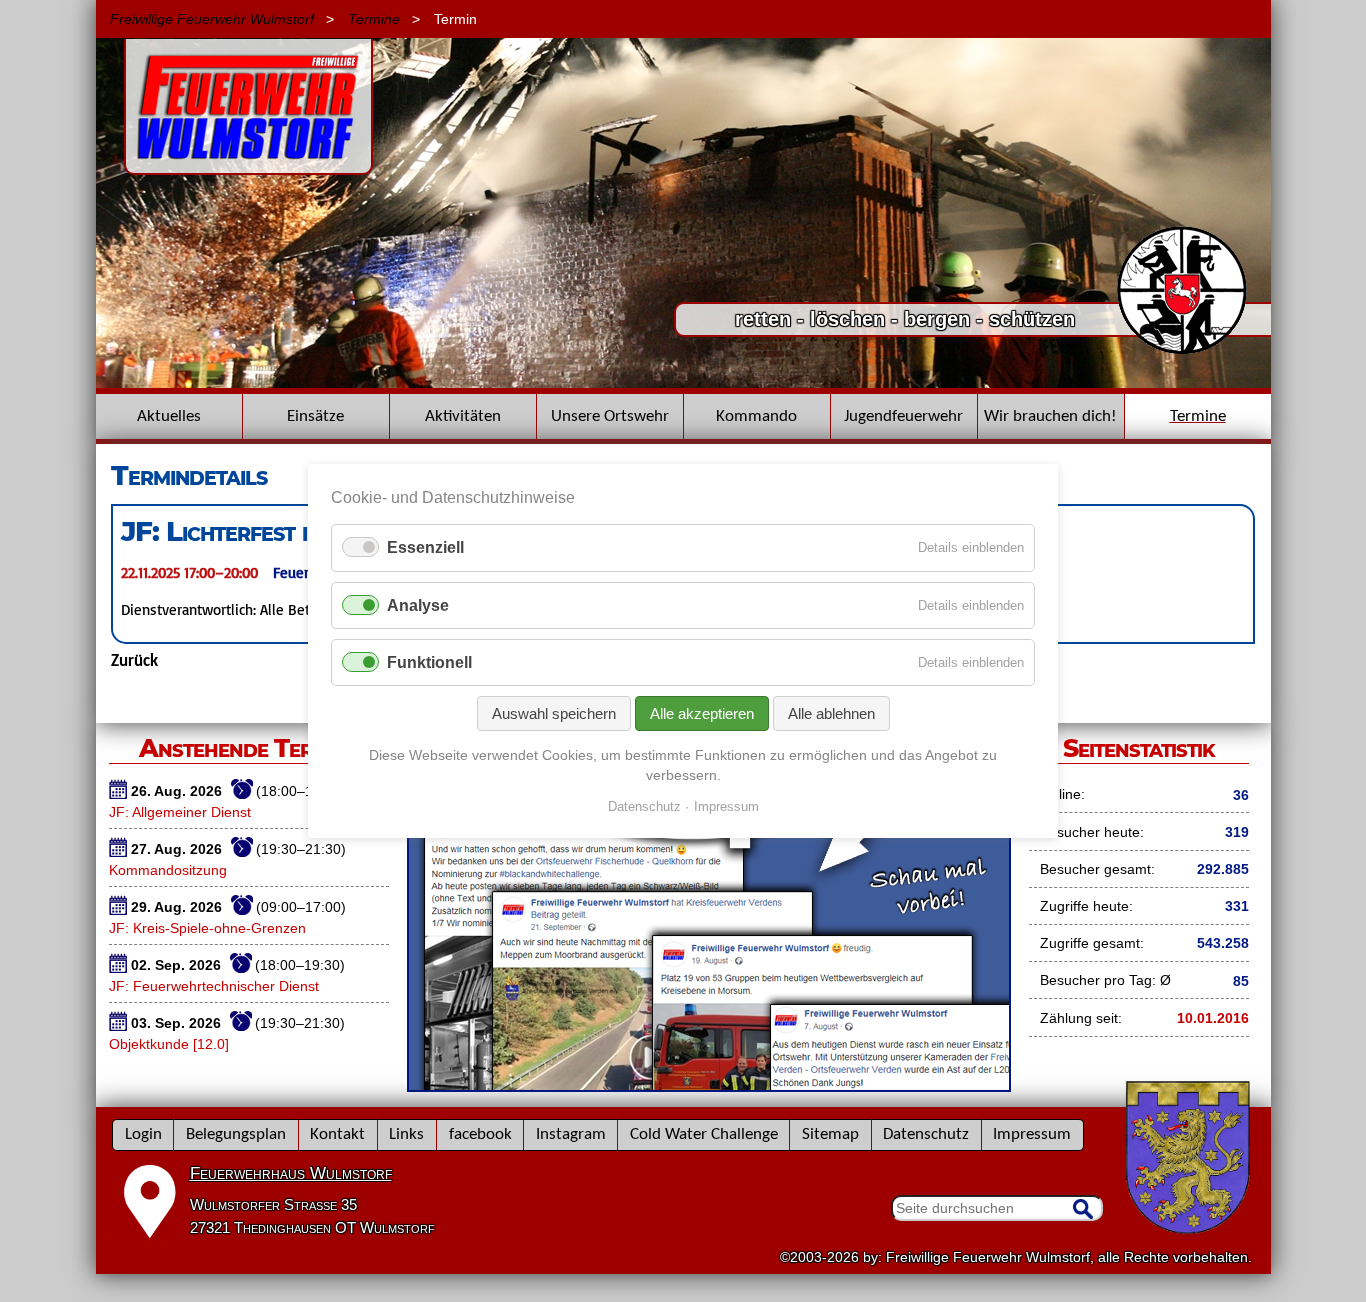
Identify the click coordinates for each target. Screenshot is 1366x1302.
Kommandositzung (168, 870)
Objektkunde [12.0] (169, 1044)
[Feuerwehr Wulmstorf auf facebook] (709, 1085)
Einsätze (315, 416)
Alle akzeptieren (702, 713)
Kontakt (337, 1134)
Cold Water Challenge (704, 1134)
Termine (374, 19)
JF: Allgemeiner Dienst (180, 812)
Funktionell (429, 662)
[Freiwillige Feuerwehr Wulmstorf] (248, 165)
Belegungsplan (236, 1134)
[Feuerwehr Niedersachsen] (1182, 352)
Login (143, 1134)
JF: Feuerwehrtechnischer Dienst (214, 986)
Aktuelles (169, 416)
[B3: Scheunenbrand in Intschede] (683, 383)
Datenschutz (926, 1134)
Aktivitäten (463, 416)
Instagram (571, 1134)
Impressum (1032, 1134)
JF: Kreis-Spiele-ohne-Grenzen (207, 928)
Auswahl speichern (554, 713)
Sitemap (830, 1134)
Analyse (418, 605)
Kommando (756, 416)
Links (406, 1134)
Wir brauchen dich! (1050, 416)
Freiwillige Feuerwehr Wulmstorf (212, 19)
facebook (480, 1134)
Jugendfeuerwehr (903, 416)
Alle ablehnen (831, 713)
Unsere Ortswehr (610, 416)
